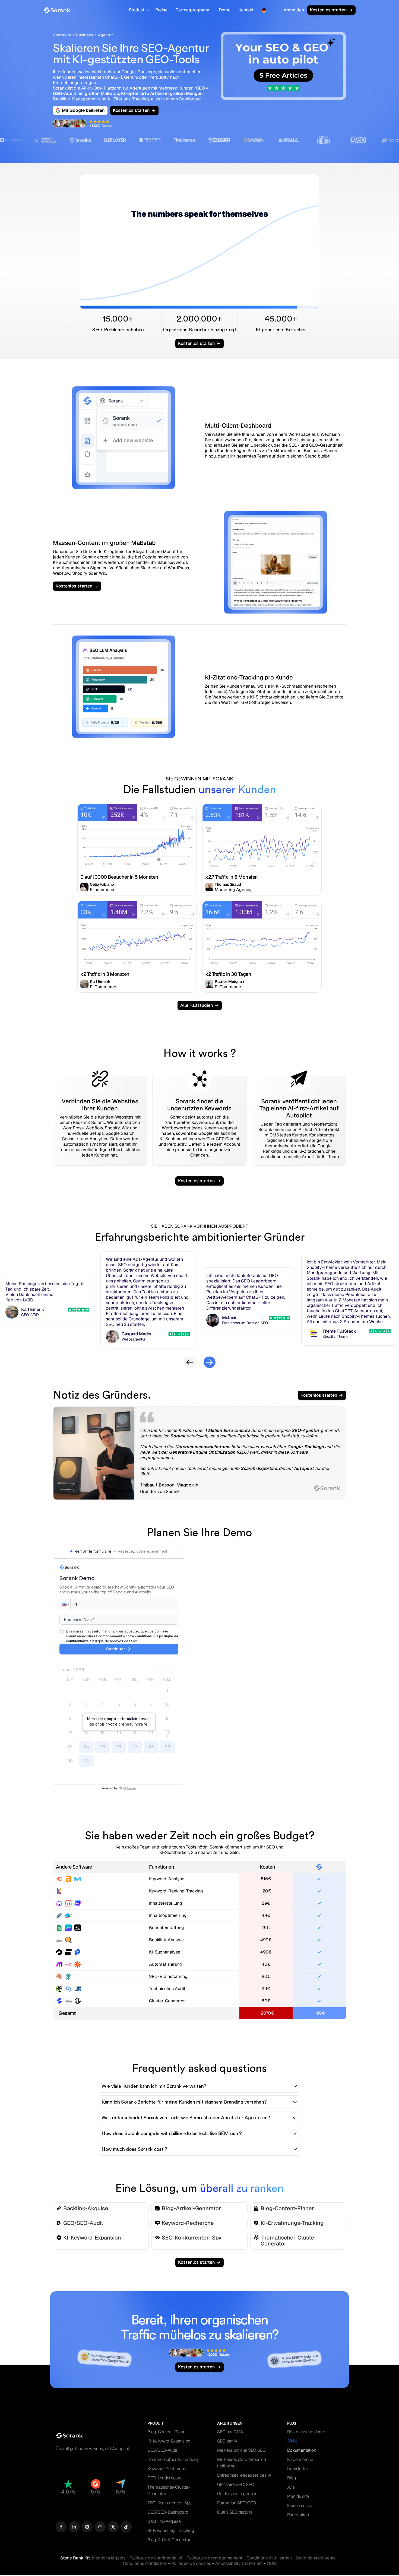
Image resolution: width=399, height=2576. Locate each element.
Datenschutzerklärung (326, 1667)
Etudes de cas (300, 2506)
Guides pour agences (237, 2494)
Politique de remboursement (214, 2558)
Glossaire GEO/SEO (236, 2484)
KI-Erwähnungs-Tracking (171, 2531)
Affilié (292, 2441)
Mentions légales (109, 2558)
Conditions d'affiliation (145, 2563)
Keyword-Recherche (167, 2469)
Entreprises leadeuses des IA (244, 2475)
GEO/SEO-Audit (162, 2450)
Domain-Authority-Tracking (173, 2459)
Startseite (62, 35)
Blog (292, 2478)
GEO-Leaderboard (164, 2478)
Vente (316, 2558)
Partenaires (298, 2515)
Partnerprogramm (193, 10)
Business (85, 35)
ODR (271, 2563)
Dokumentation (302, 2450)
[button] (139, 10)
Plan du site (298, 2496)
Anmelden (294, 10)
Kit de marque (300, 2459)
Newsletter (298, 2469)
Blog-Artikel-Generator (169, 2540)
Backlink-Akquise (164, 2521)
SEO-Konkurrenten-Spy (169, 2503)
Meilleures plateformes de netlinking (242, 2463)
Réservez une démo (306, 2432)
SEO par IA (227, 2441)
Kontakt (246, 10)
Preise (161, 10)
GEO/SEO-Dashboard (168, 2512)
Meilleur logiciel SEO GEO (241, 2450)
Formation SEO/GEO (236, 2503)
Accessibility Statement (239, 2563)
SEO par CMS (230, 2432)
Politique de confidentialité (156, 2558)
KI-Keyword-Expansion (169, 2441)
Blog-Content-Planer (167, 2432)
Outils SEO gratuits (235, 2512)
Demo (225, 10)
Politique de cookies (191, 2563)
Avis (291, 2487)
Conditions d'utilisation (269, 2558)
